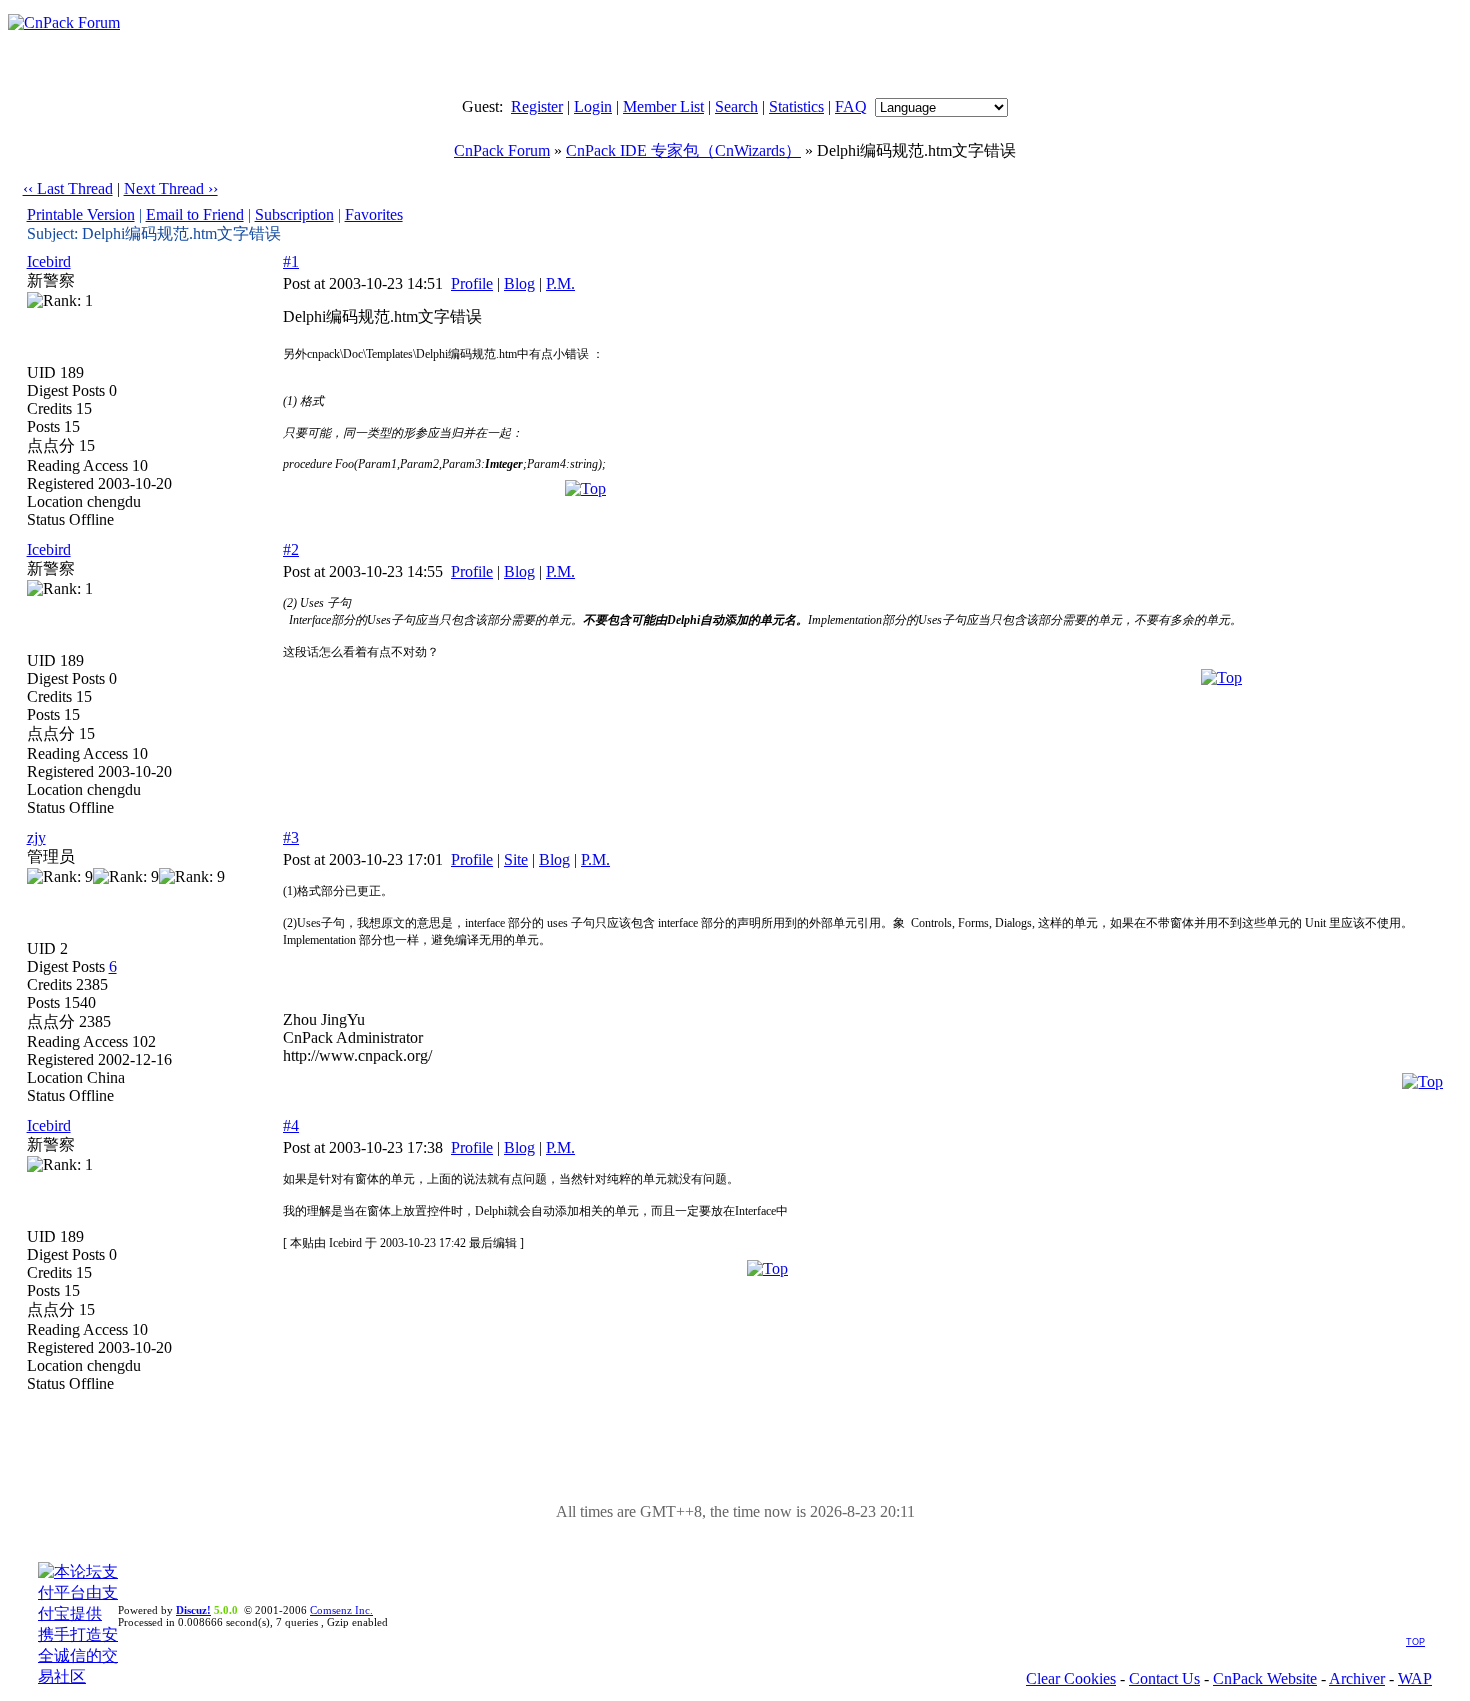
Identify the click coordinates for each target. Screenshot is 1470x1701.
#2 (291, 549)
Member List (663, 106)
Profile (472, 283)
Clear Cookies (1071, 1678)
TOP (1415, 1642)
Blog (519, 283)
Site (516, 859)
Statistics (796, 106)
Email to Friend (195, 214)
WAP (1415, 1678)
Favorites (374, 214)
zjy (36, 837)
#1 (291, 261)
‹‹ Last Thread (68, 188)
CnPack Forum (502, 150)
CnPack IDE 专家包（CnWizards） (683, 150)
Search (736, 106)
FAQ (851, 106)
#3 (291, 837)
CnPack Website (1265, 1678)
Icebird (49, 261)
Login (593, 106)
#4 (291, 1125)
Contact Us (1164, 1678)
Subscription (294, 214)
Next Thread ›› (171, 188)
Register (537, 106)
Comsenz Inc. (341, 1610)
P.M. (560, 283)
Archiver (1357, 1678)
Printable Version (81, 214)
